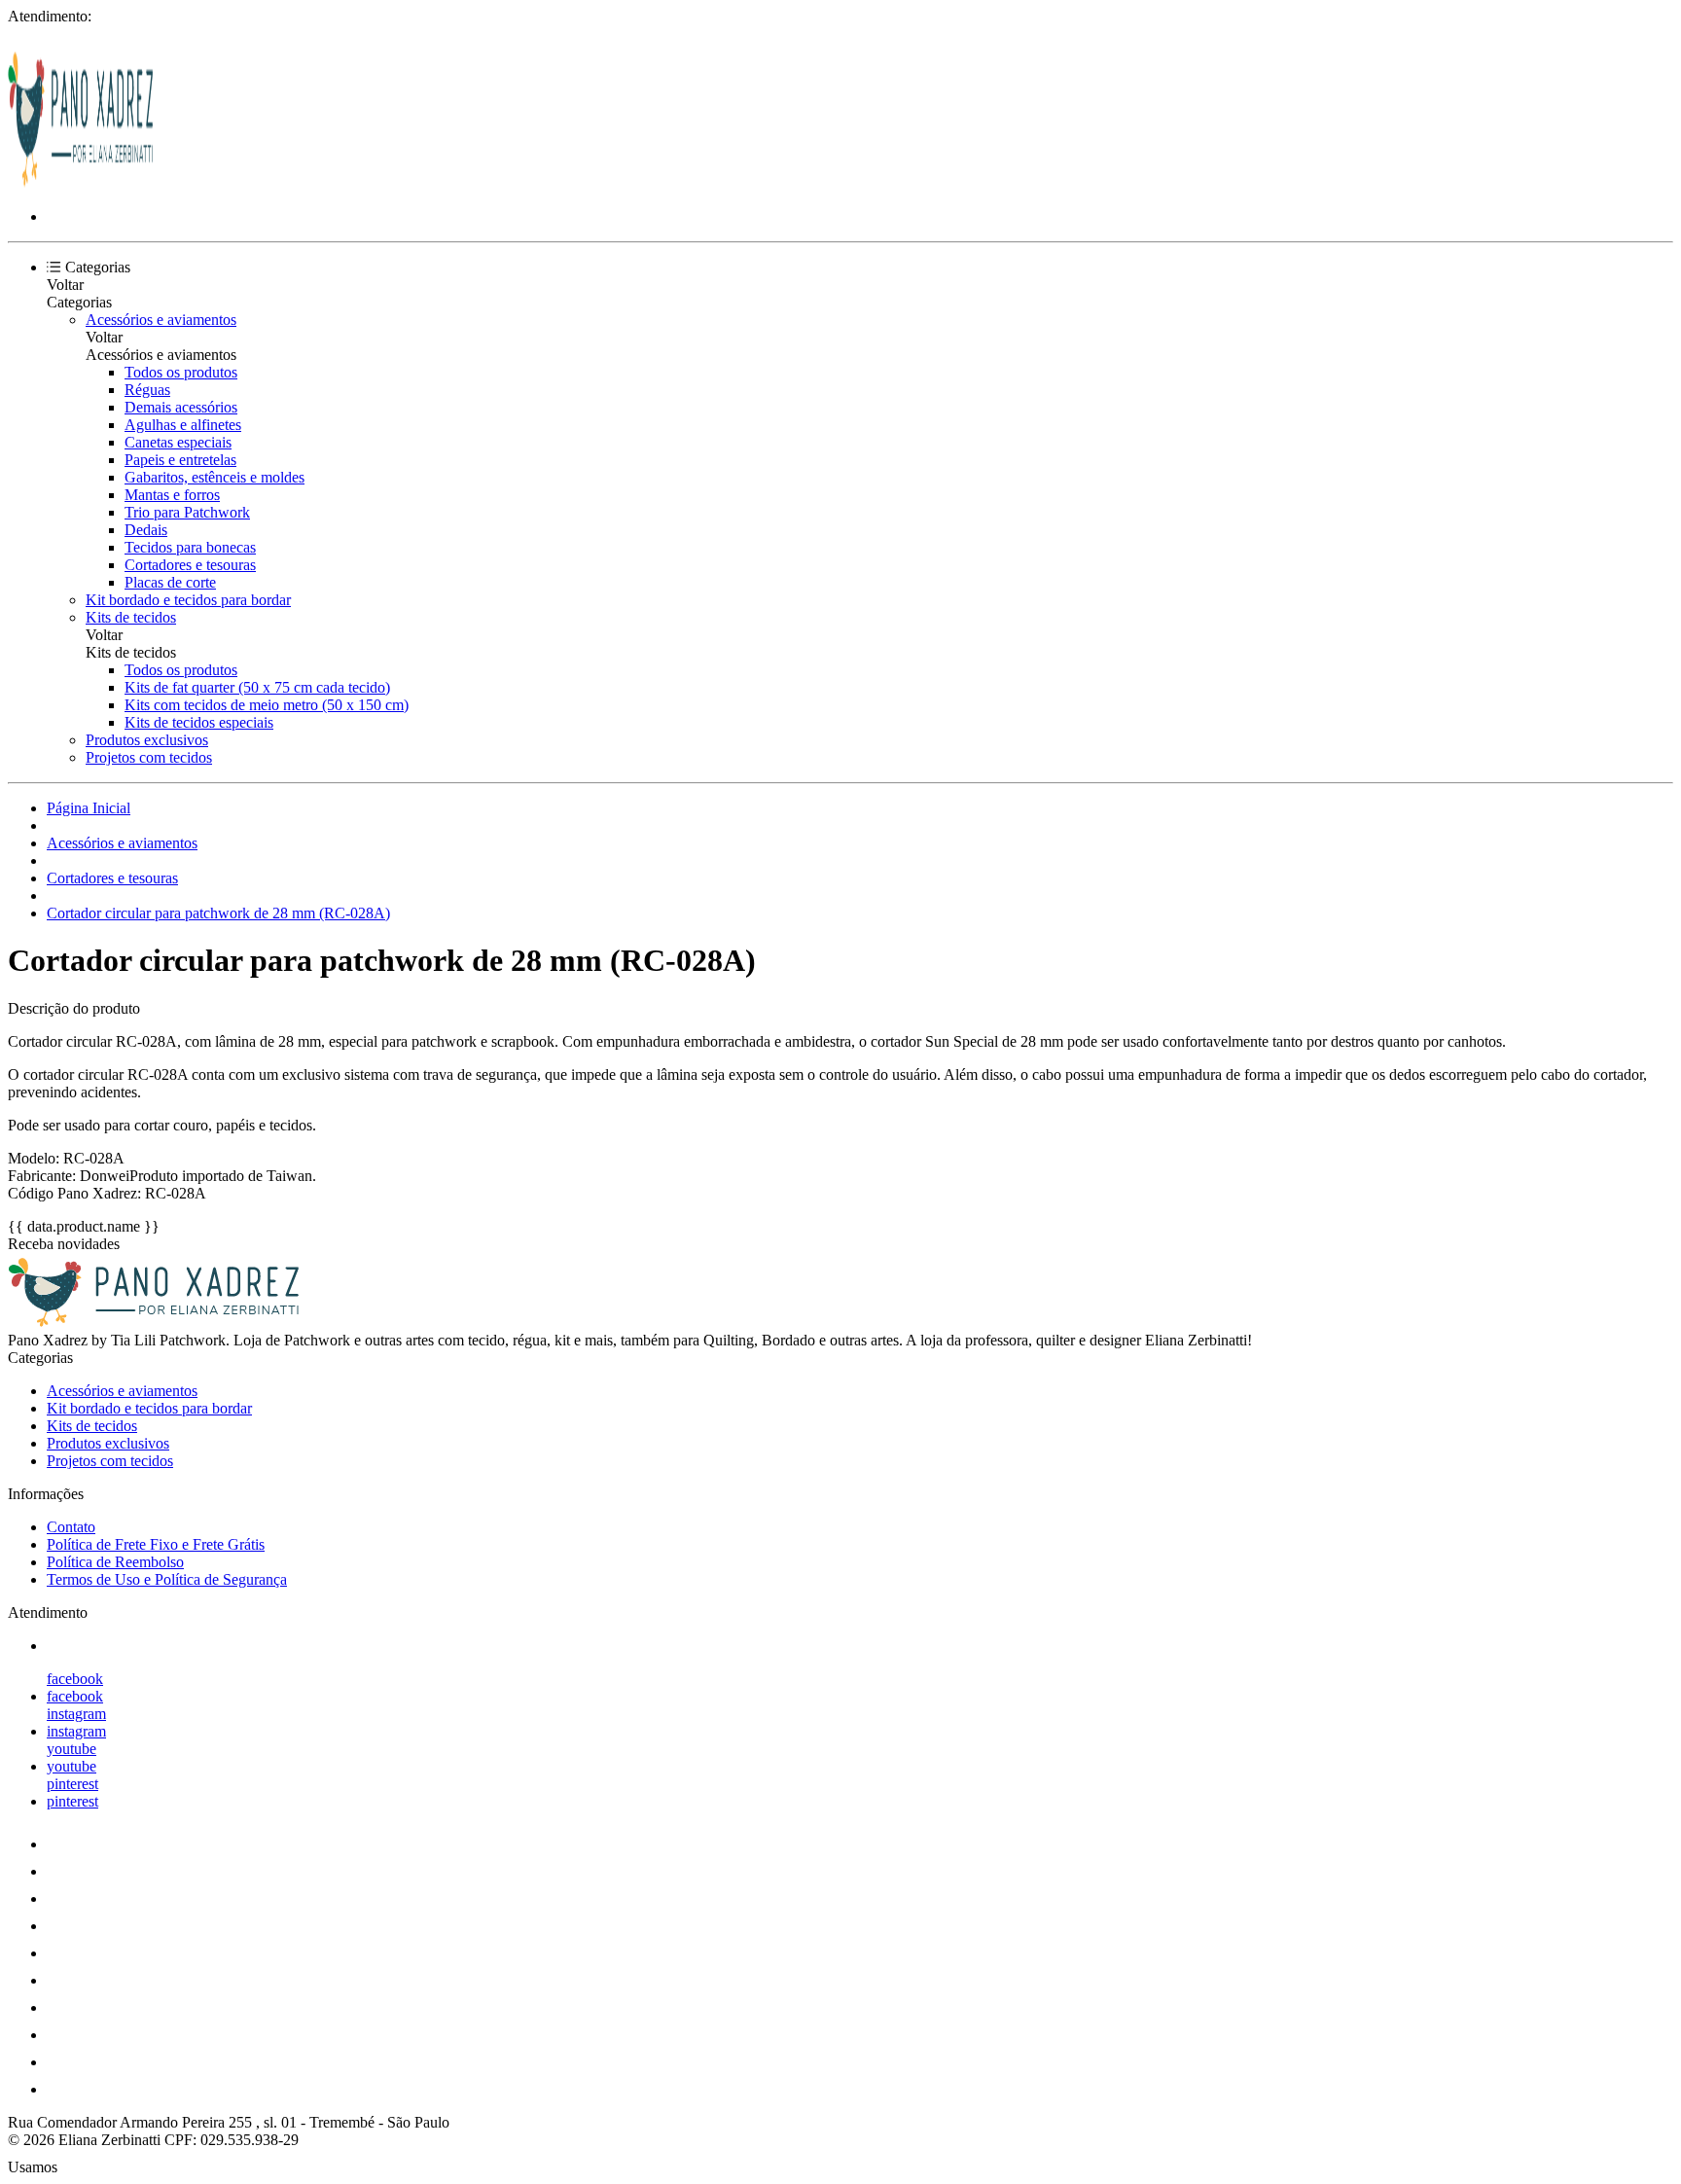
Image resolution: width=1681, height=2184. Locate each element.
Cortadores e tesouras (190, 565)
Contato (71, 1527)
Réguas (147, 390)
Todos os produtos (181, 372)
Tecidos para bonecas (190, 547)
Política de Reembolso (115, 1562)
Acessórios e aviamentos (161, 320)
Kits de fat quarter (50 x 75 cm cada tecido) (257, 687)
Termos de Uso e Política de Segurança (167, 1579)
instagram (76, 1714)
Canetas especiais (178, 442)
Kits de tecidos (131, 617)
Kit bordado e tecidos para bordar (188, 600)
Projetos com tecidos (149, 757)
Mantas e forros (172, 495)
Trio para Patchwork (187, 512)
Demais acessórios (181, 407)
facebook (75, 1679)
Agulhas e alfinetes (183, 425)
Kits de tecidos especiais (199, 722)
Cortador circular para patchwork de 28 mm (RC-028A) (218, 913)
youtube (72, 1749)
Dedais (146, 530)
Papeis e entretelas (180, 460)
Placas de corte (170, 582)
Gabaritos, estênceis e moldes (215, 477)
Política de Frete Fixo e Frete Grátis (156, 1544)
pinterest (72, 1784)
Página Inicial (89, 808)
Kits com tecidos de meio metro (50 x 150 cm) (267, 705)
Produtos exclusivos (147, 740)
